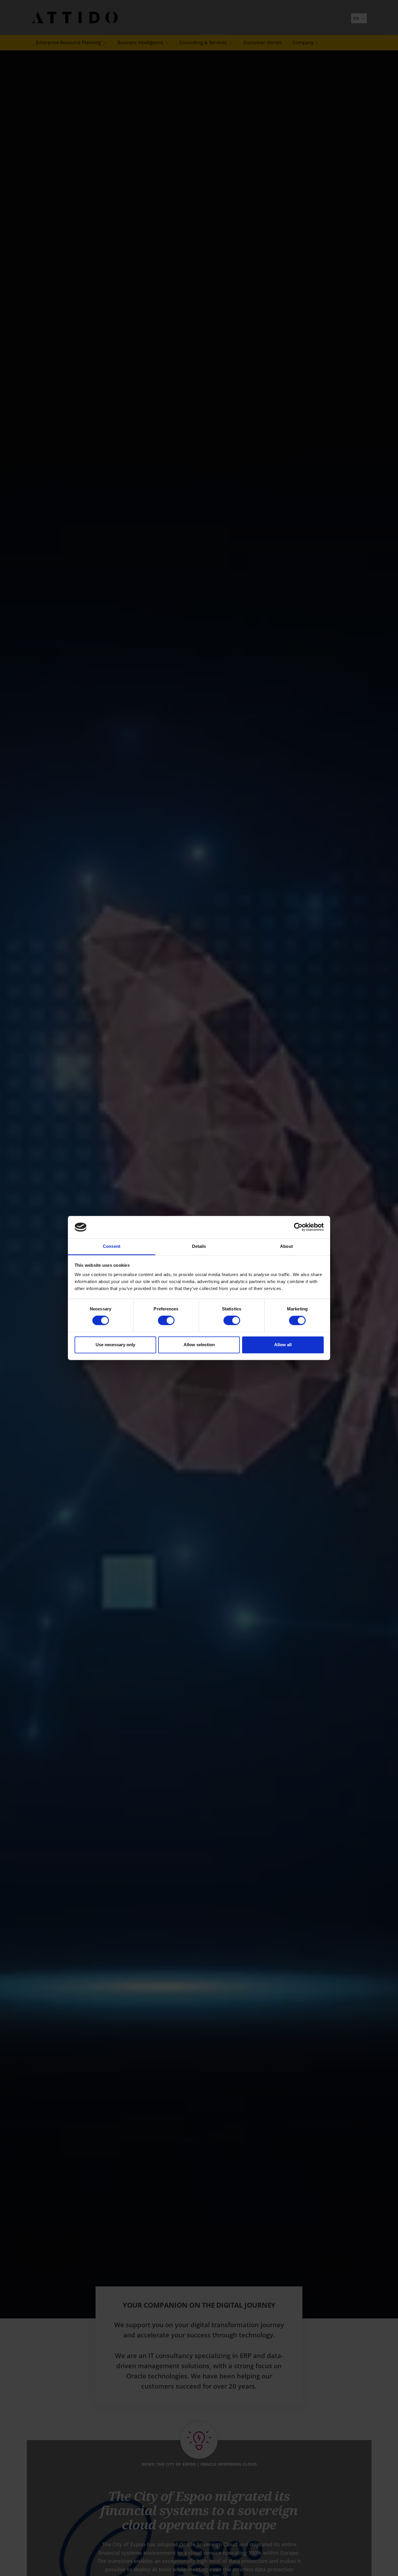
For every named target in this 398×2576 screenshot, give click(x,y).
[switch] (166, 1321)
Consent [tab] (112, 1246)
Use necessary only (115, 1345)
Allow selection (199, 1345)
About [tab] (286, 1246)
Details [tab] (199, 1246)
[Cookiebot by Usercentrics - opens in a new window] (298, 1227)
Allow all (283, 1345)
